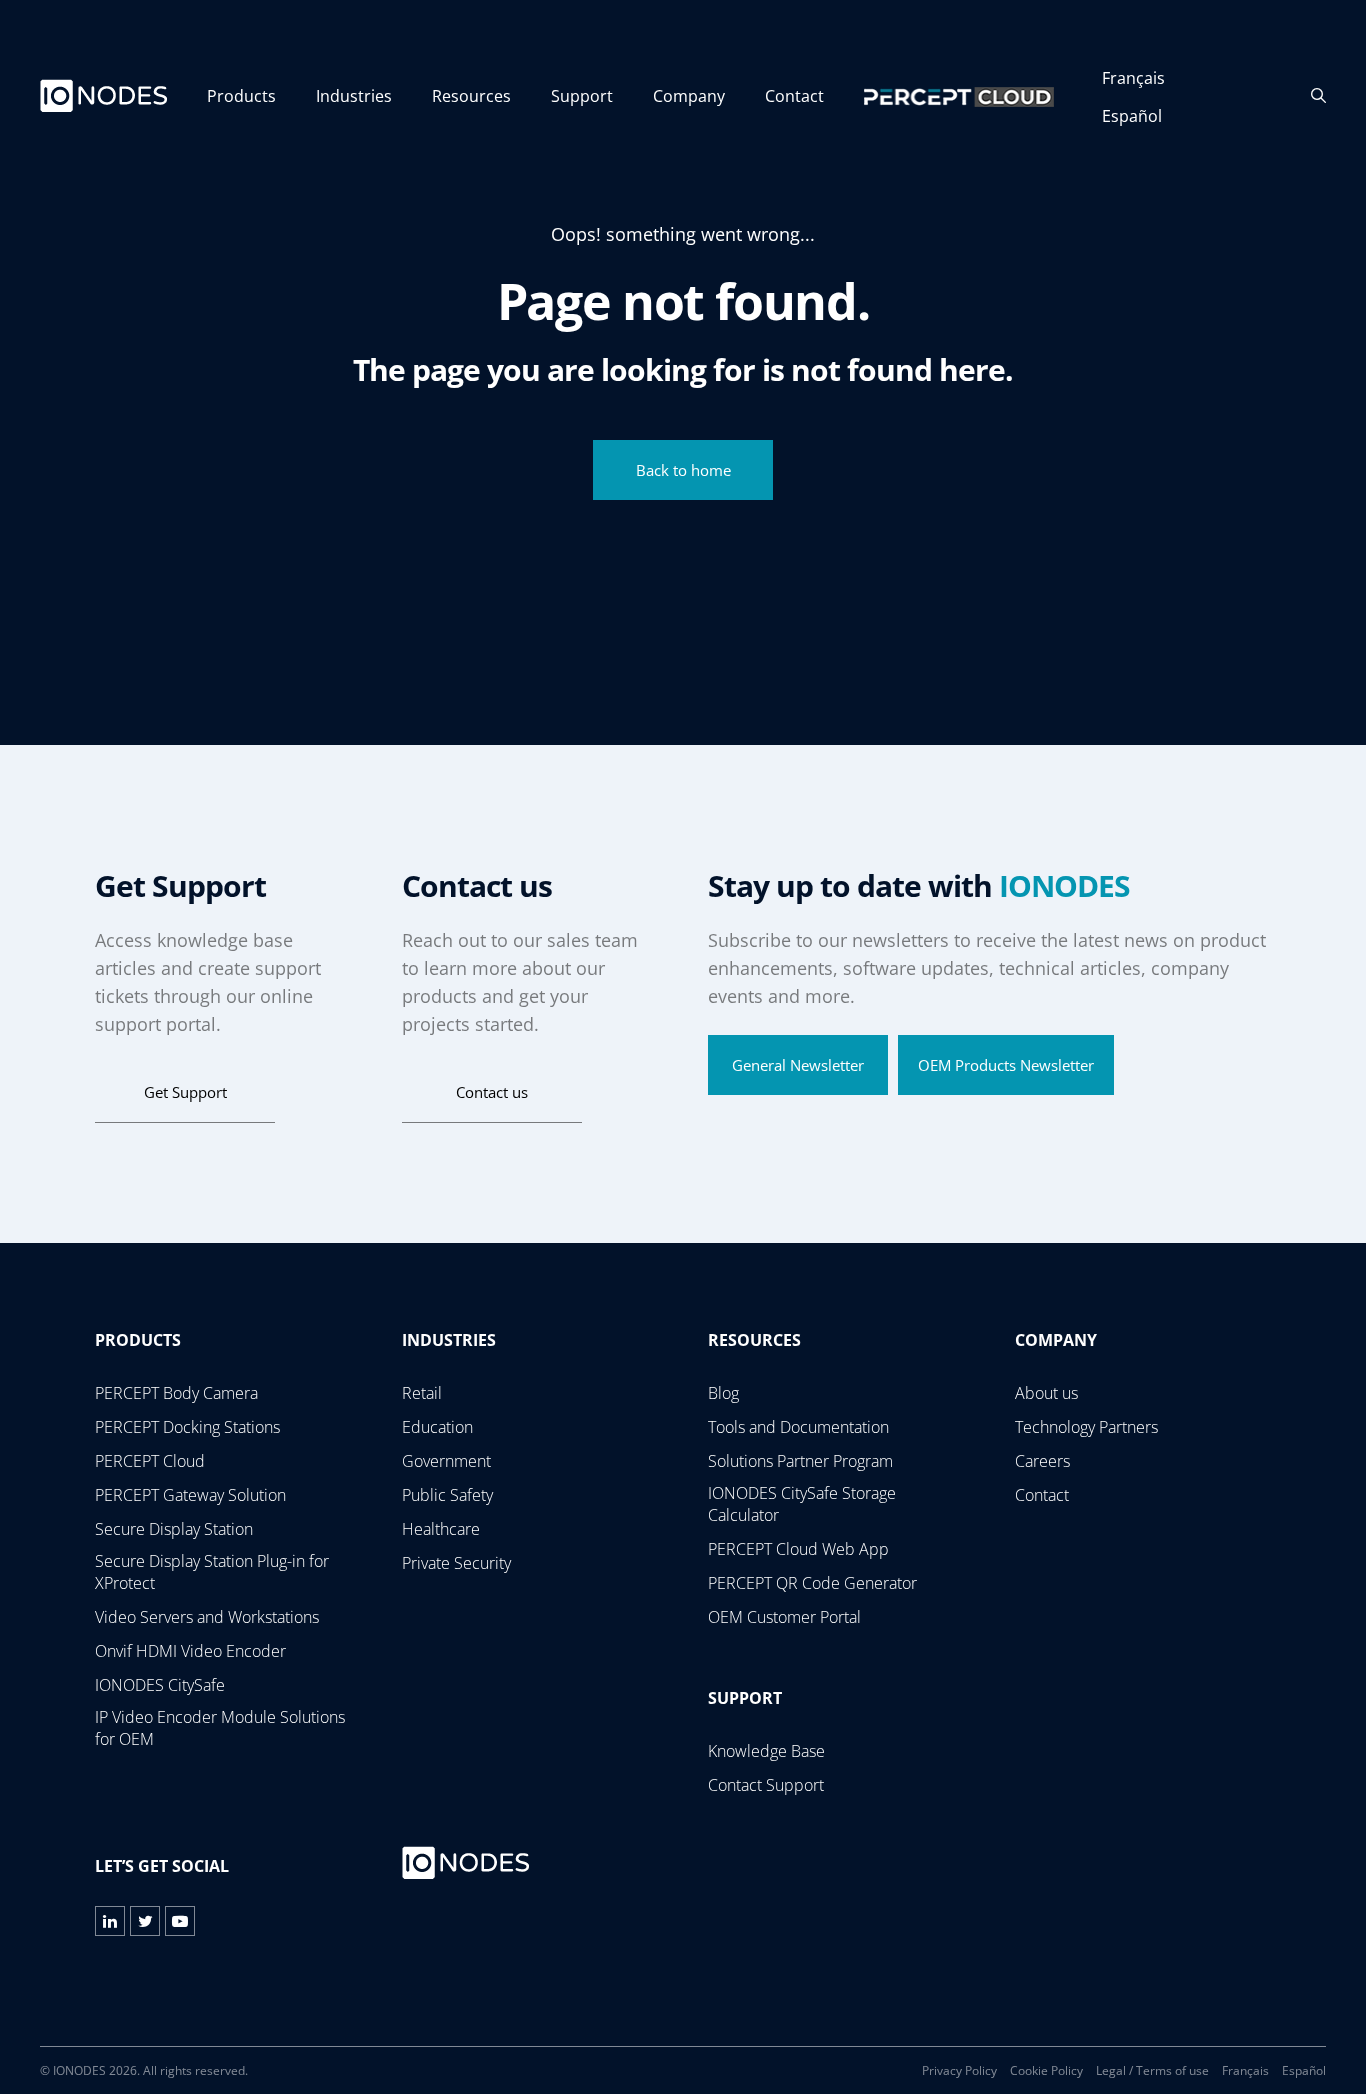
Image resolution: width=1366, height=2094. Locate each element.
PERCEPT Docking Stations (187, 1427)
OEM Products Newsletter (1006, 1065)
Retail (422, 1393)
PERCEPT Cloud (150, 1461)
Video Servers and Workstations (207, 1617)
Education (437, 1427)
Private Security (456, 1563)
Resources (471, 96)
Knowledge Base (766, 1751)
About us (1046, 1393)
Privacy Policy (959, 2070)
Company (689, 96)
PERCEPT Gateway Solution (190, 1495)
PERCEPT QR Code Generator (812, 1583)
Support (582, 96)
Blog (723, 1393)
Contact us (492, 1092)
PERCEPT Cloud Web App (798, 1549)
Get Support (185, 1092)
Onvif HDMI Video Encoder (190, 1651)
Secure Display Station (174, 1529)
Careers (1042, 1461)
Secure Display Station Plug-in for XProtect (212, 1572)
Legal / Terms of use (1152, 2070)
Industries (354, 96)
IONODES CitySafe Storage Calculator (802, 1504)
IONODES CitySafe (160, 1685)
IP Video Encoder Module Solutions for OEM (220, 1728)
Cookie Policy (1046, 2070)
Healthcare (441, 1529)
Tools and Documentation (798, 1427)
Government (446, 1461)
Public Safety (447, 1495)
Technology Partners (1086, 1427)
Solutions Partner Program (800, 1461)
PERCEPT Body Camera (176, 1393)
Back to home (683, 470)
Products (241, 96)
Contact (794, 96)
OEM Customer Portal (784, 1617)
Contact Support (766, 1785)
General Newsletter (798, 1065)
